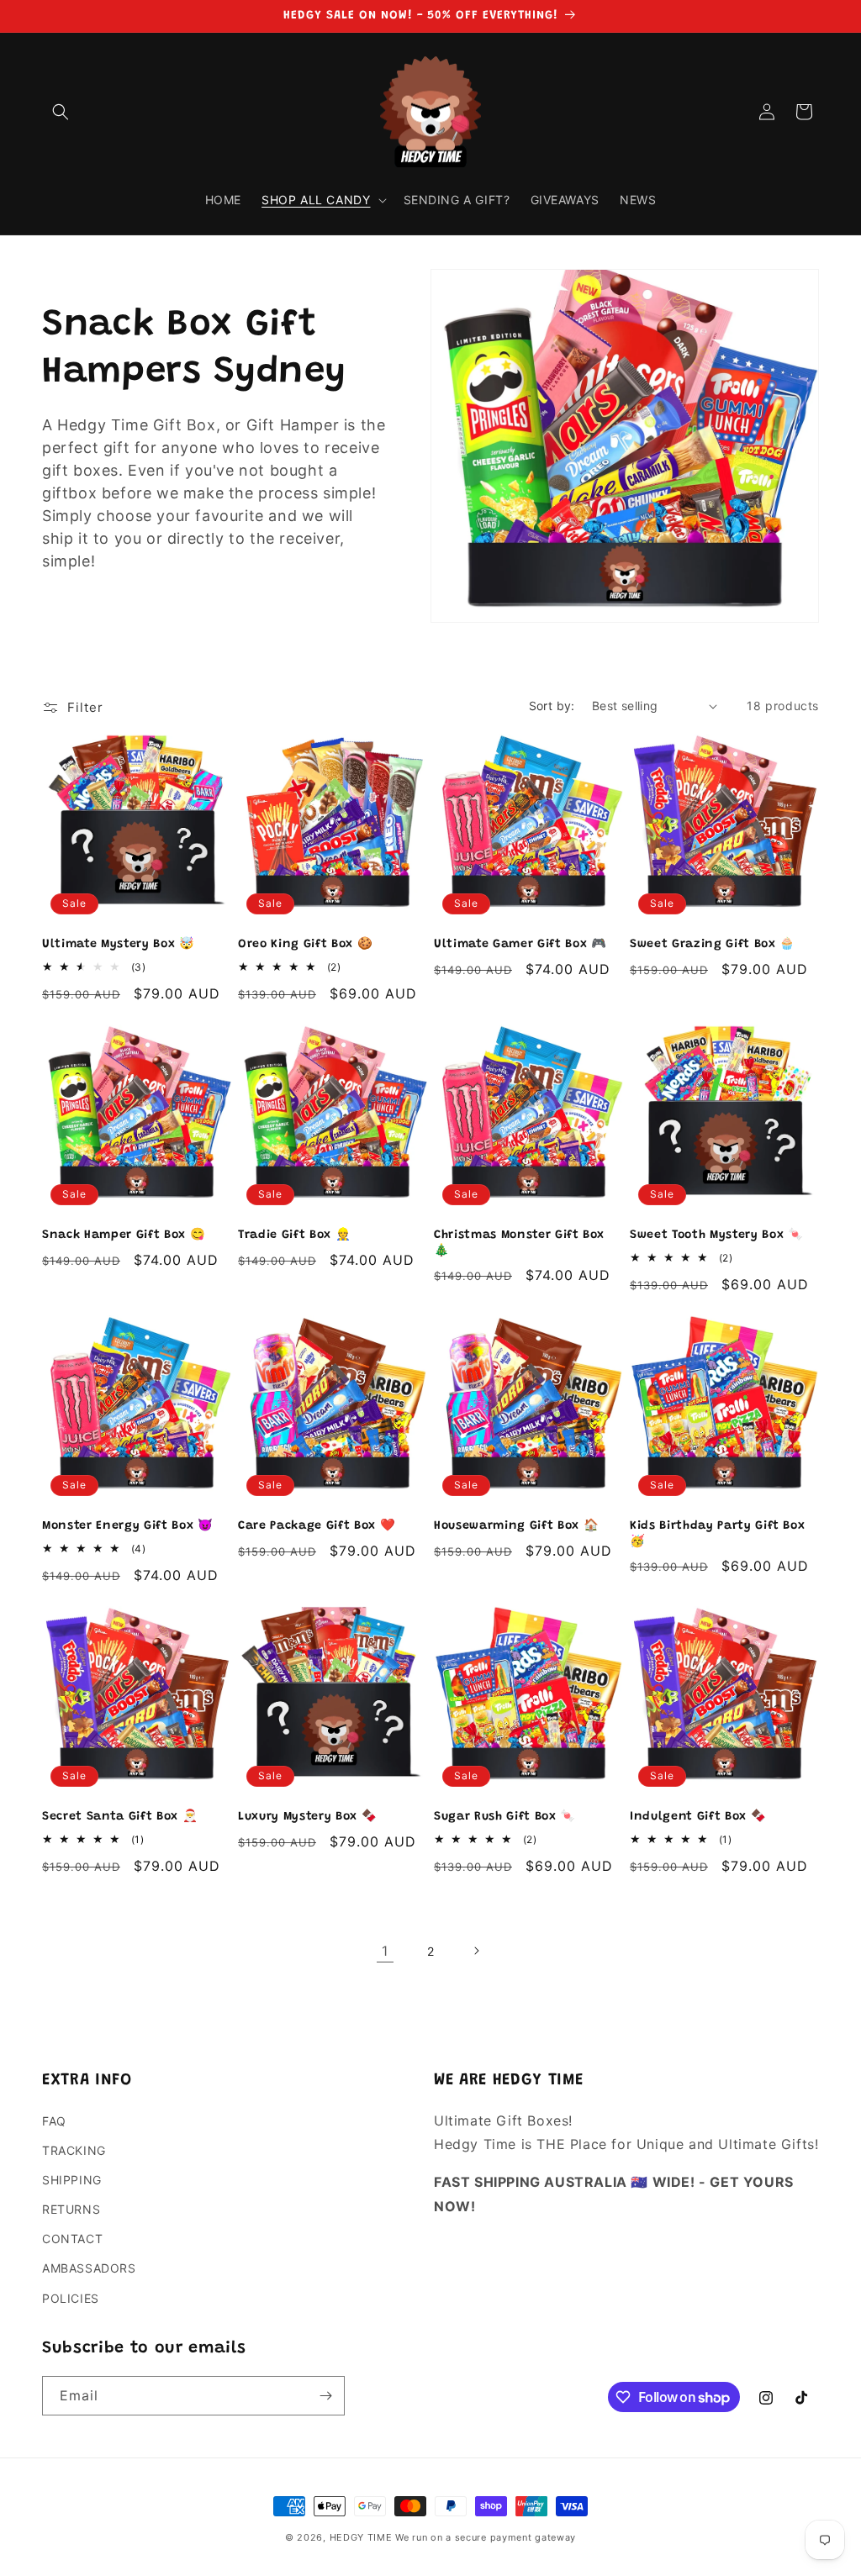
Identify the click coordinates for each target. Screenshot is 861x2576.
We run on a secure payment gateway (486, 2537)
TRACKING (74, 2150)
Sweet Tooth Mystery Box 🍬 (717, 1235)
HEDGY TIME (361, 2537)
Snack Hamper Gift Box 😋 (124, 1235)
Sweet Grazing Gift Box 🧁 (713, 945)
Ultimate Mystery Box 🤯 (119, 945)
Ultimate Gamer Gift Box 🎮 (520, 945)
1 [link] (385, 1951)
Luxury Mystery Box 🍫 (307, 1817)
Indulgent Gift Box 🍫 (698, 1817)
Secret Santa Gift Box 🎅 (120, 1817)
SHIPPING (72, 2180)
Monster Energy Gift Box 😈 (128, 1526)
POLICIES (71, 2298)
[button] (61, 112)
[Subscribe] (325, 2396)
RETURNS (71, 2209)
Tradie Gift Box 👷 (294, 1235)
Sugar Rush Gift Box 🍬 (505, 1817)
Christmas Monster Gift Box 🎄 (519, 1243)
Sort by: (552, 706)
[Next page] (476, 1951)
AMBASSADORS (89, 2268)
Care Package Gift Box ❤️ (317, 1526)
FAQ (54, 2121)
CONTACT (72, 2239)
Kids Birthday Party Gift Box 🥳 (717, 1534)
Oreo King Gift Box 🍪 (305, 945)
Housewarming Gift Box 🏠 (516, 1526)
